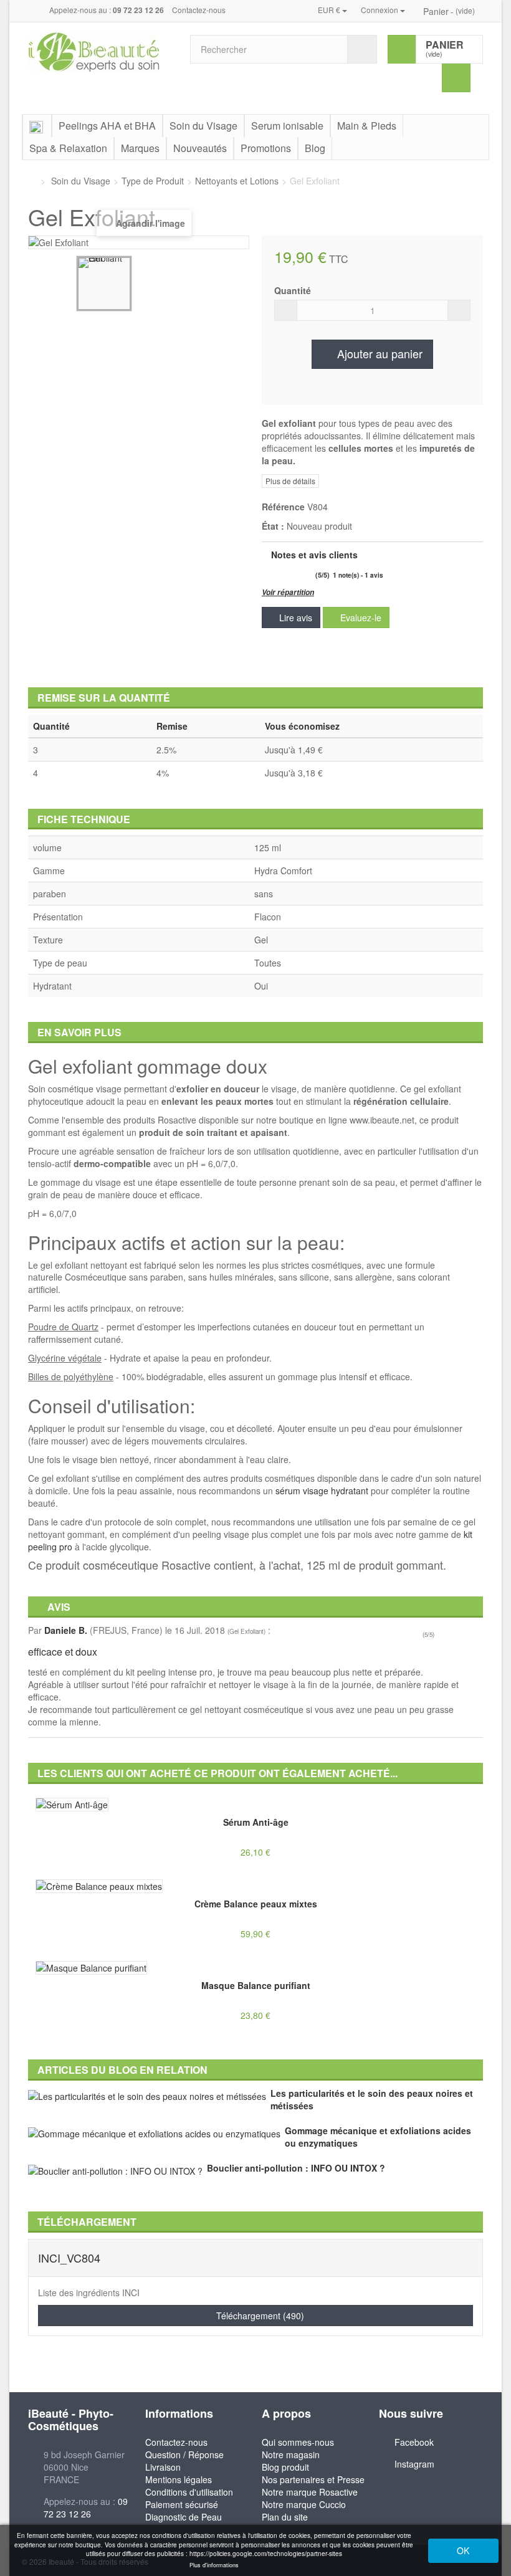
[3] (287, 575)
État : (273, 526)
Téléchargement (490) (259, 2316)
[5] (308, 575)
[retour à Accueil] (31, 181)
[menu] (456, 78)
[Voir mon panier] (418, 11)
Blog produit (285, 2467)
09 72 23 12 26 (86, 2507)
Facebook (414, 2442)
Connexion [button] (380, 10)
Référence (283, 507)
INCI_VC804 (69, 2258)
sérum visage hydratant (322, 1491)
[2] (276, 575)
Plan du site (285, 2517)
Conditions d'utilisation (189, 2492)
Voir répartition (288, 592)
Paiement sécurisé (182, 2504)
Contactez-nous (199, 10)
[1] (266, 575)
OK (463, 2550)
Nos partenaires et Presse (313, 2479)
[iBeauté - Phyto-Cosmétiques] (100, 52)
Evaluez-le (360, 618)
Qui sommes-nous (298, 2442)
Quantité (293, 290)
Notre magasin (291, 2454)
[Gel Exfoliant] (104, 284)
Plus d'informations (214, 2565)
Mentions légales (179, 2479)
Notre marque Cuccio (304, 2504)
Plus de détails (290, 481)
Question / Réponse (184, 2454)
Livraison (163, 2467)
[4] (298, 575)
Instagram (414, 2464)
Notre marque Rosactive (310, 2492)
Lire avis (294, 618)
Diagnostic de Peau (184, 2517)
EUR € (330, 10)
